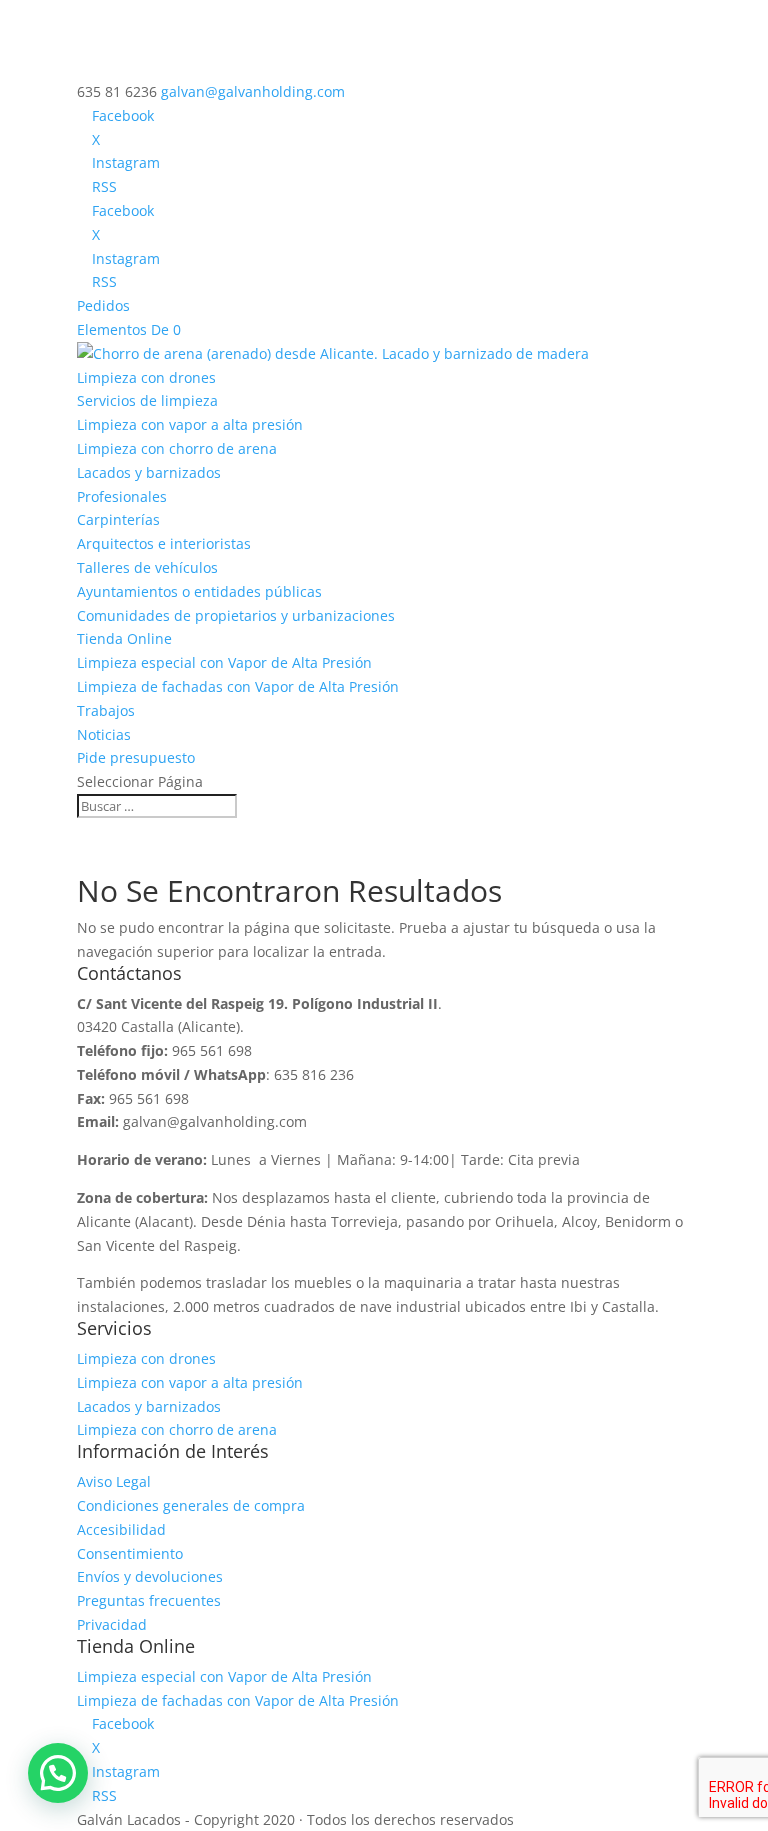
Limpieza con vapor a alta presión (190, 424)
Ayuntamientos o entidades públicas (199, 591)
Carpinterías (118, 519)
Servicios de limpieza (147, 400)
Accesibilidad (121, 1529)
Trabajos (106, 710)
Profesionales (122, 496)
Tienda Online (124, 638)
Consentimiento (130, 1553)
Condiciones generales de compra (191, 1505)
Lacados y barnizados (149, 472)
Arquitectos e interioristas (164, 543)
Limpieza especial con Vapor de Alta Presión (224, 662)
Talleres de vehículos (147, 567)
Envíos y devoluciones (150, 1576)
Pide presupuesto (136, 757)
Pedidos (103, 305)
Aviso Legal (114, 1481)
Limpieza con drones (146, 377)
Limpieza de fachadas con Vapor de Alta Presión (238, 686)
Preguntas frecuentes (149, 1600)
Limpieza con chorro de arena (177, 448)
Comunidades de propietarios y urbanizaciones (236, 615)
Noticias (104, 734)
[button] (58, 1773)
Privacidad (112, 1624)
